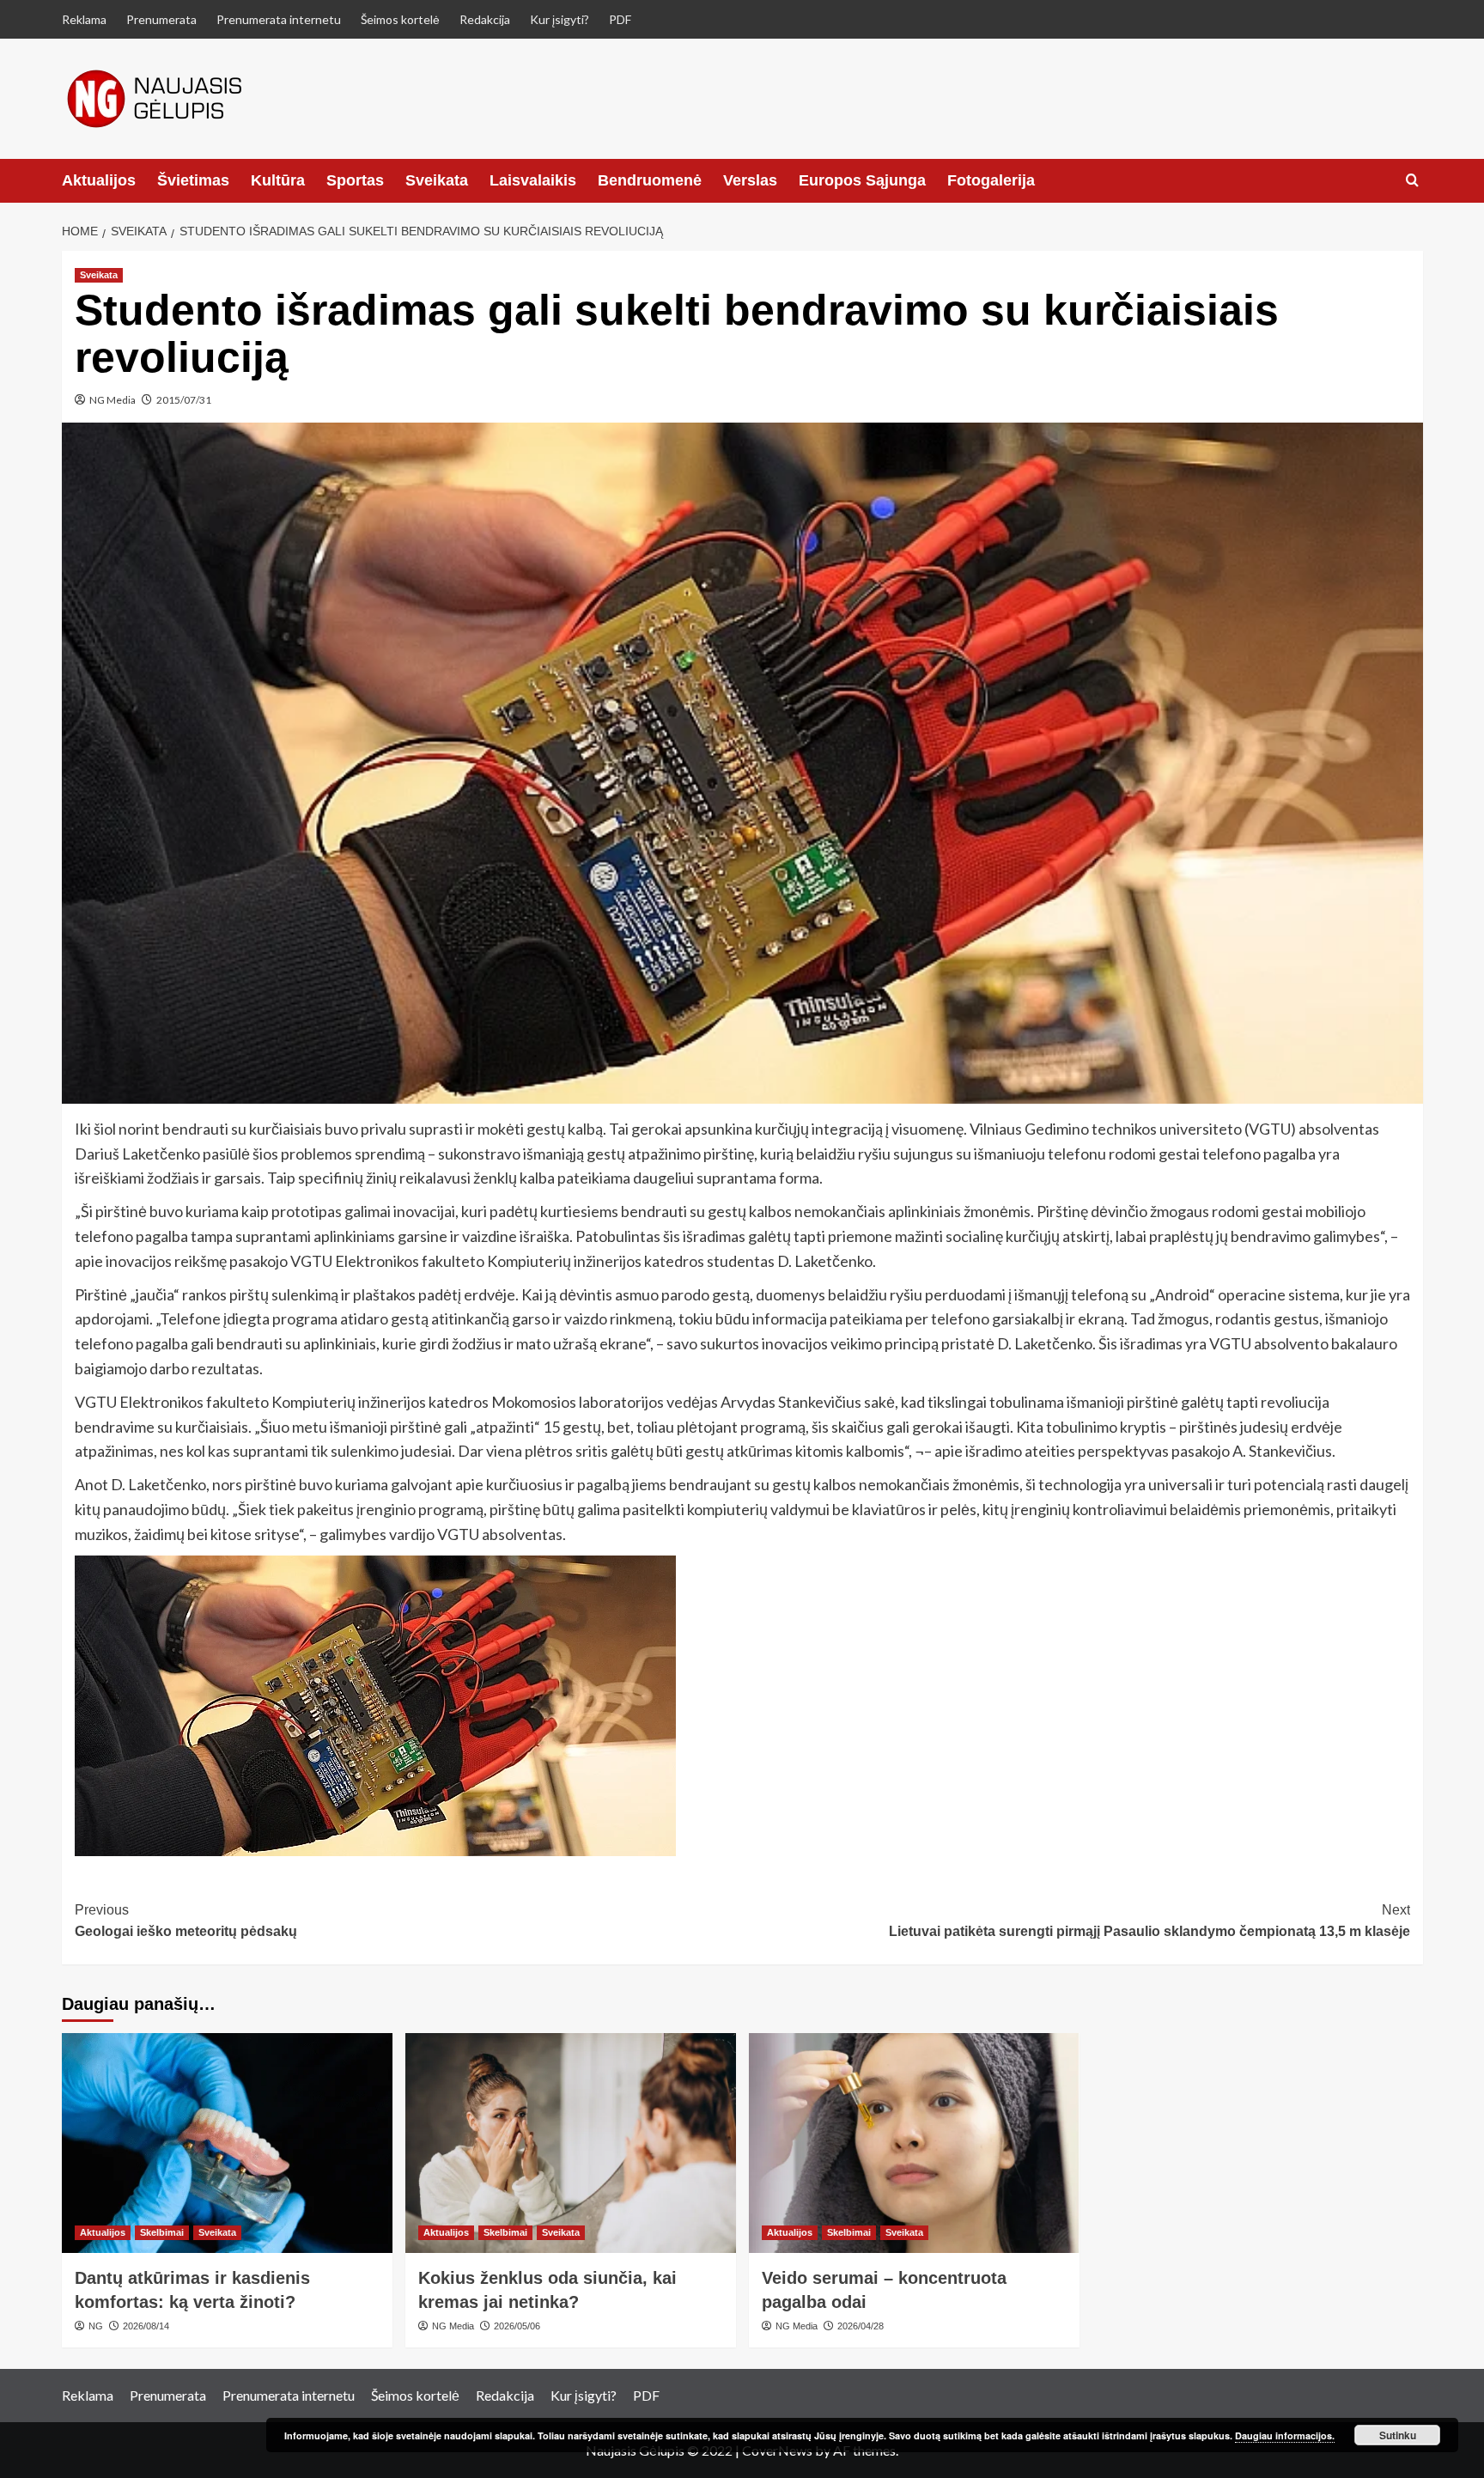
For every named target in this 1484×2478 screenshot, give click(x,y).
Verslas (750, 180)
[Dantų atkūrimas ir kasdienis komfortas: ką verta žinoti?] (227, 2143)
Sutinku (1398, 2435)
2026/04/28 (861, 2326)
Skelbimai (162, 2232)
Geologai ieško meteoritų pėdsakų (186, 1921)
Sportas (355, 180)
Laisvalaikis (533, 180)
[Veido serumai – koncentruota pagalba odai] (914, 2143)
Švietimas (193, 180)
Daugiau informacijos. (1285, 2435)
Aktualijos (99, 180)
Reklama (84, 19)
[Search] (1412, 181)
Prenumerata (161, 19)
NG (96, 2326)
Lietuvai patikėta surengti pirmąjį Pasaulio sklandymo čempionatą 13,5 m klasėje (1149, 1921)
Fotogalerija (991, 180)
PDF (620, 19)
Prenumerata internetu (279, 19)
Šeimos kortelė (400, 19)
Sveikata (437, 180)
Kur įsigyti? (560, 19)
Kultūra (278, 180)
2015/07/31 (184, 400)
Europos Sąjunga (862, 180)
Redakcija (485, 19)
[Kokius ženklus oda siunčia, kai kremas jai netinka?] (571, 2143)
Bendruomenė (650, 180)
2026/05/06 (517, 2326)
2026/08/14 (146, 2326)
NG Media (113, 400)
